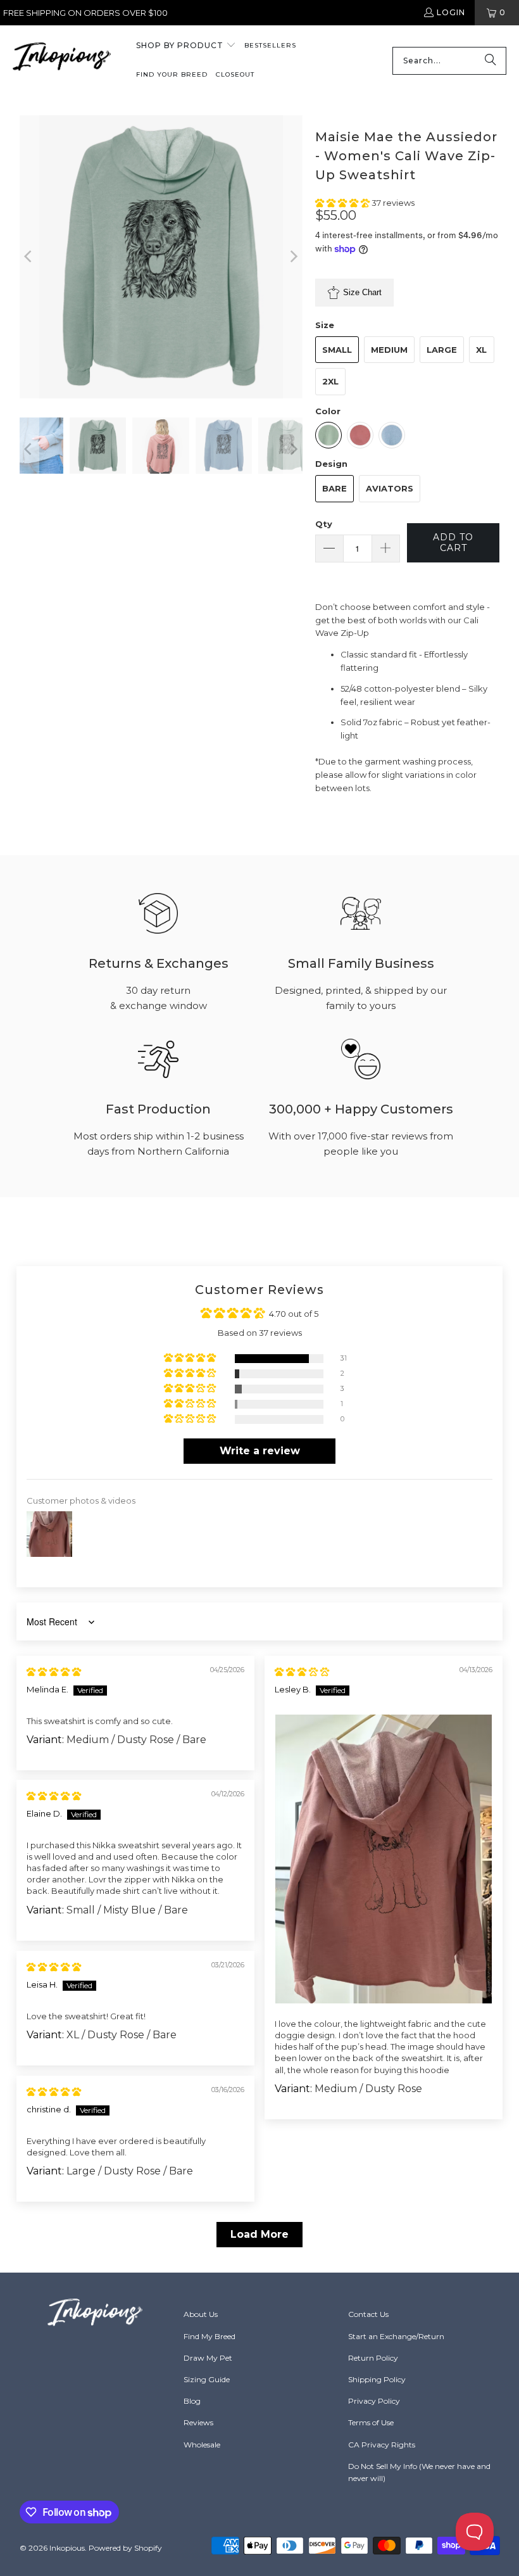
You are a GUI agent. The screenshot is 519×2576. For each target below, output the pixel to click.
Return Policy (373, 2358)
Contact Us (368, 2314)
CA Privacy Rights (382, 2445)
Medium (389, 350)
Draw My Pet (208, 2358)
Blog (192, 2401)
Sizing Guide (207, 2379)
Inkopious (67, 2548)
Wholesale (202, 2445)
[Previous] (29, 257)
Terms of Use (371, 2422)
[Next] (293, 257)
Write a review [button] (260, 1451)
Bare (335, 488)
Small (337, 350)
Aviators (390, 488)
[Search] (491, 61)
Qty (324, 524)
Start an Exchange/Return (396, 2336)
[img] (54, 1672)
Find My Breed (209, 2336)
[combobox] (449, 61)
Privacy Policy (374, 2401)
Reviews (198, 2422)
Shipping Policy (377, 2379)
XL (481, 350)
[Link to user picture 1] (384, 1859)
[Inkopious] (62, 60)
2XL (330, 381)
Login (451, 12)
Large (442, 350)
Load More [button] (259, 2234)
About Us (201, 2314)
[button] (186, 46)
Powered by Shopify (125, 2548)
